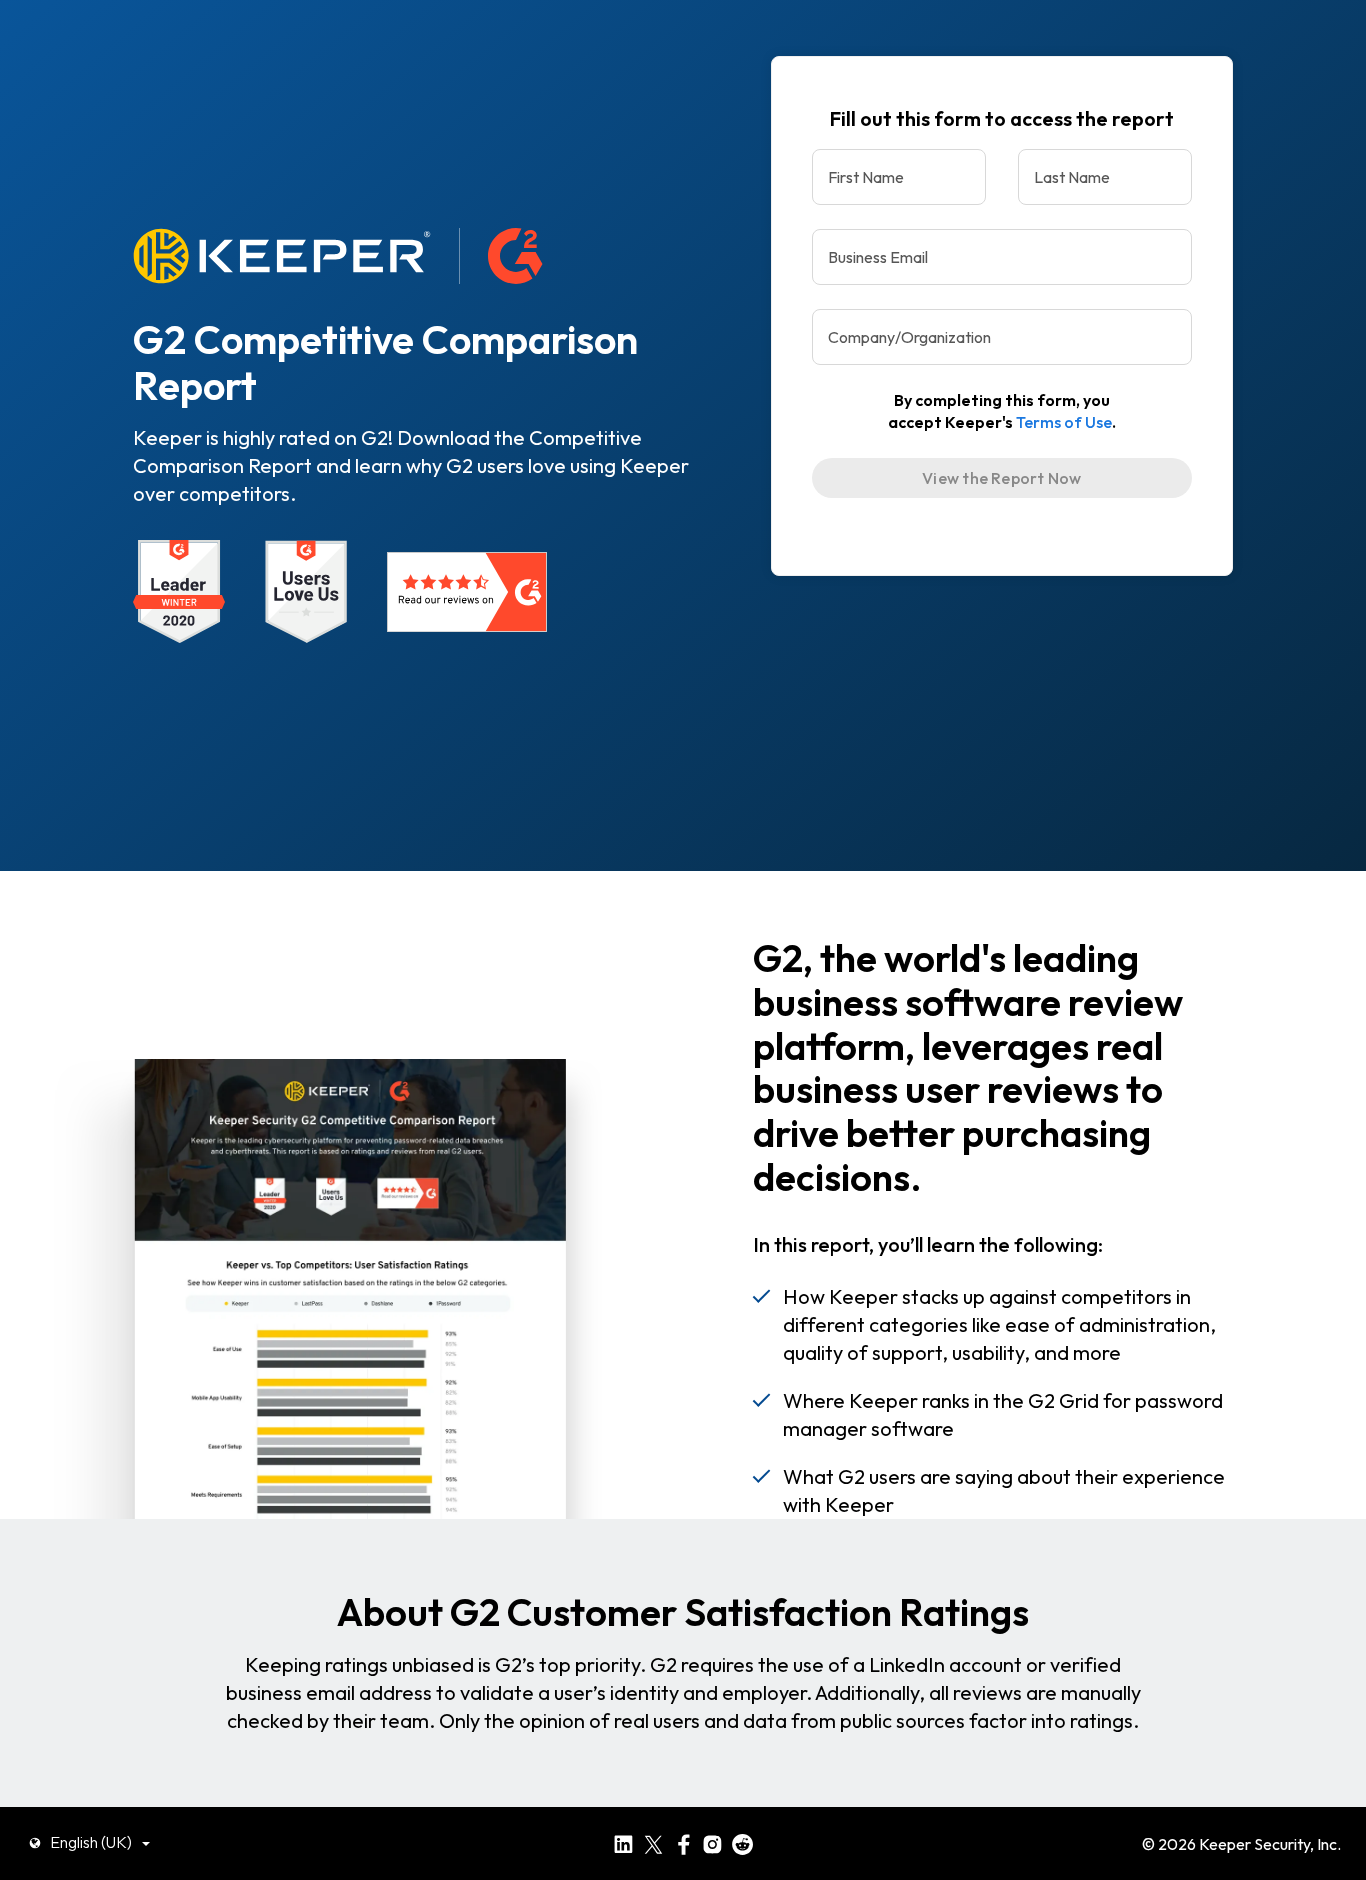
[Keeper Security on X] (653, 1842)
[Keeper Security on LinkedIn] (623, 1842)
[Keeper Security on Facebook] (683, 1842)
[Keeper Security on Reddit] (742, 1842)
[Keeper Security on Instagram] (712, 1842)
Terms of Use (1064, 422)
